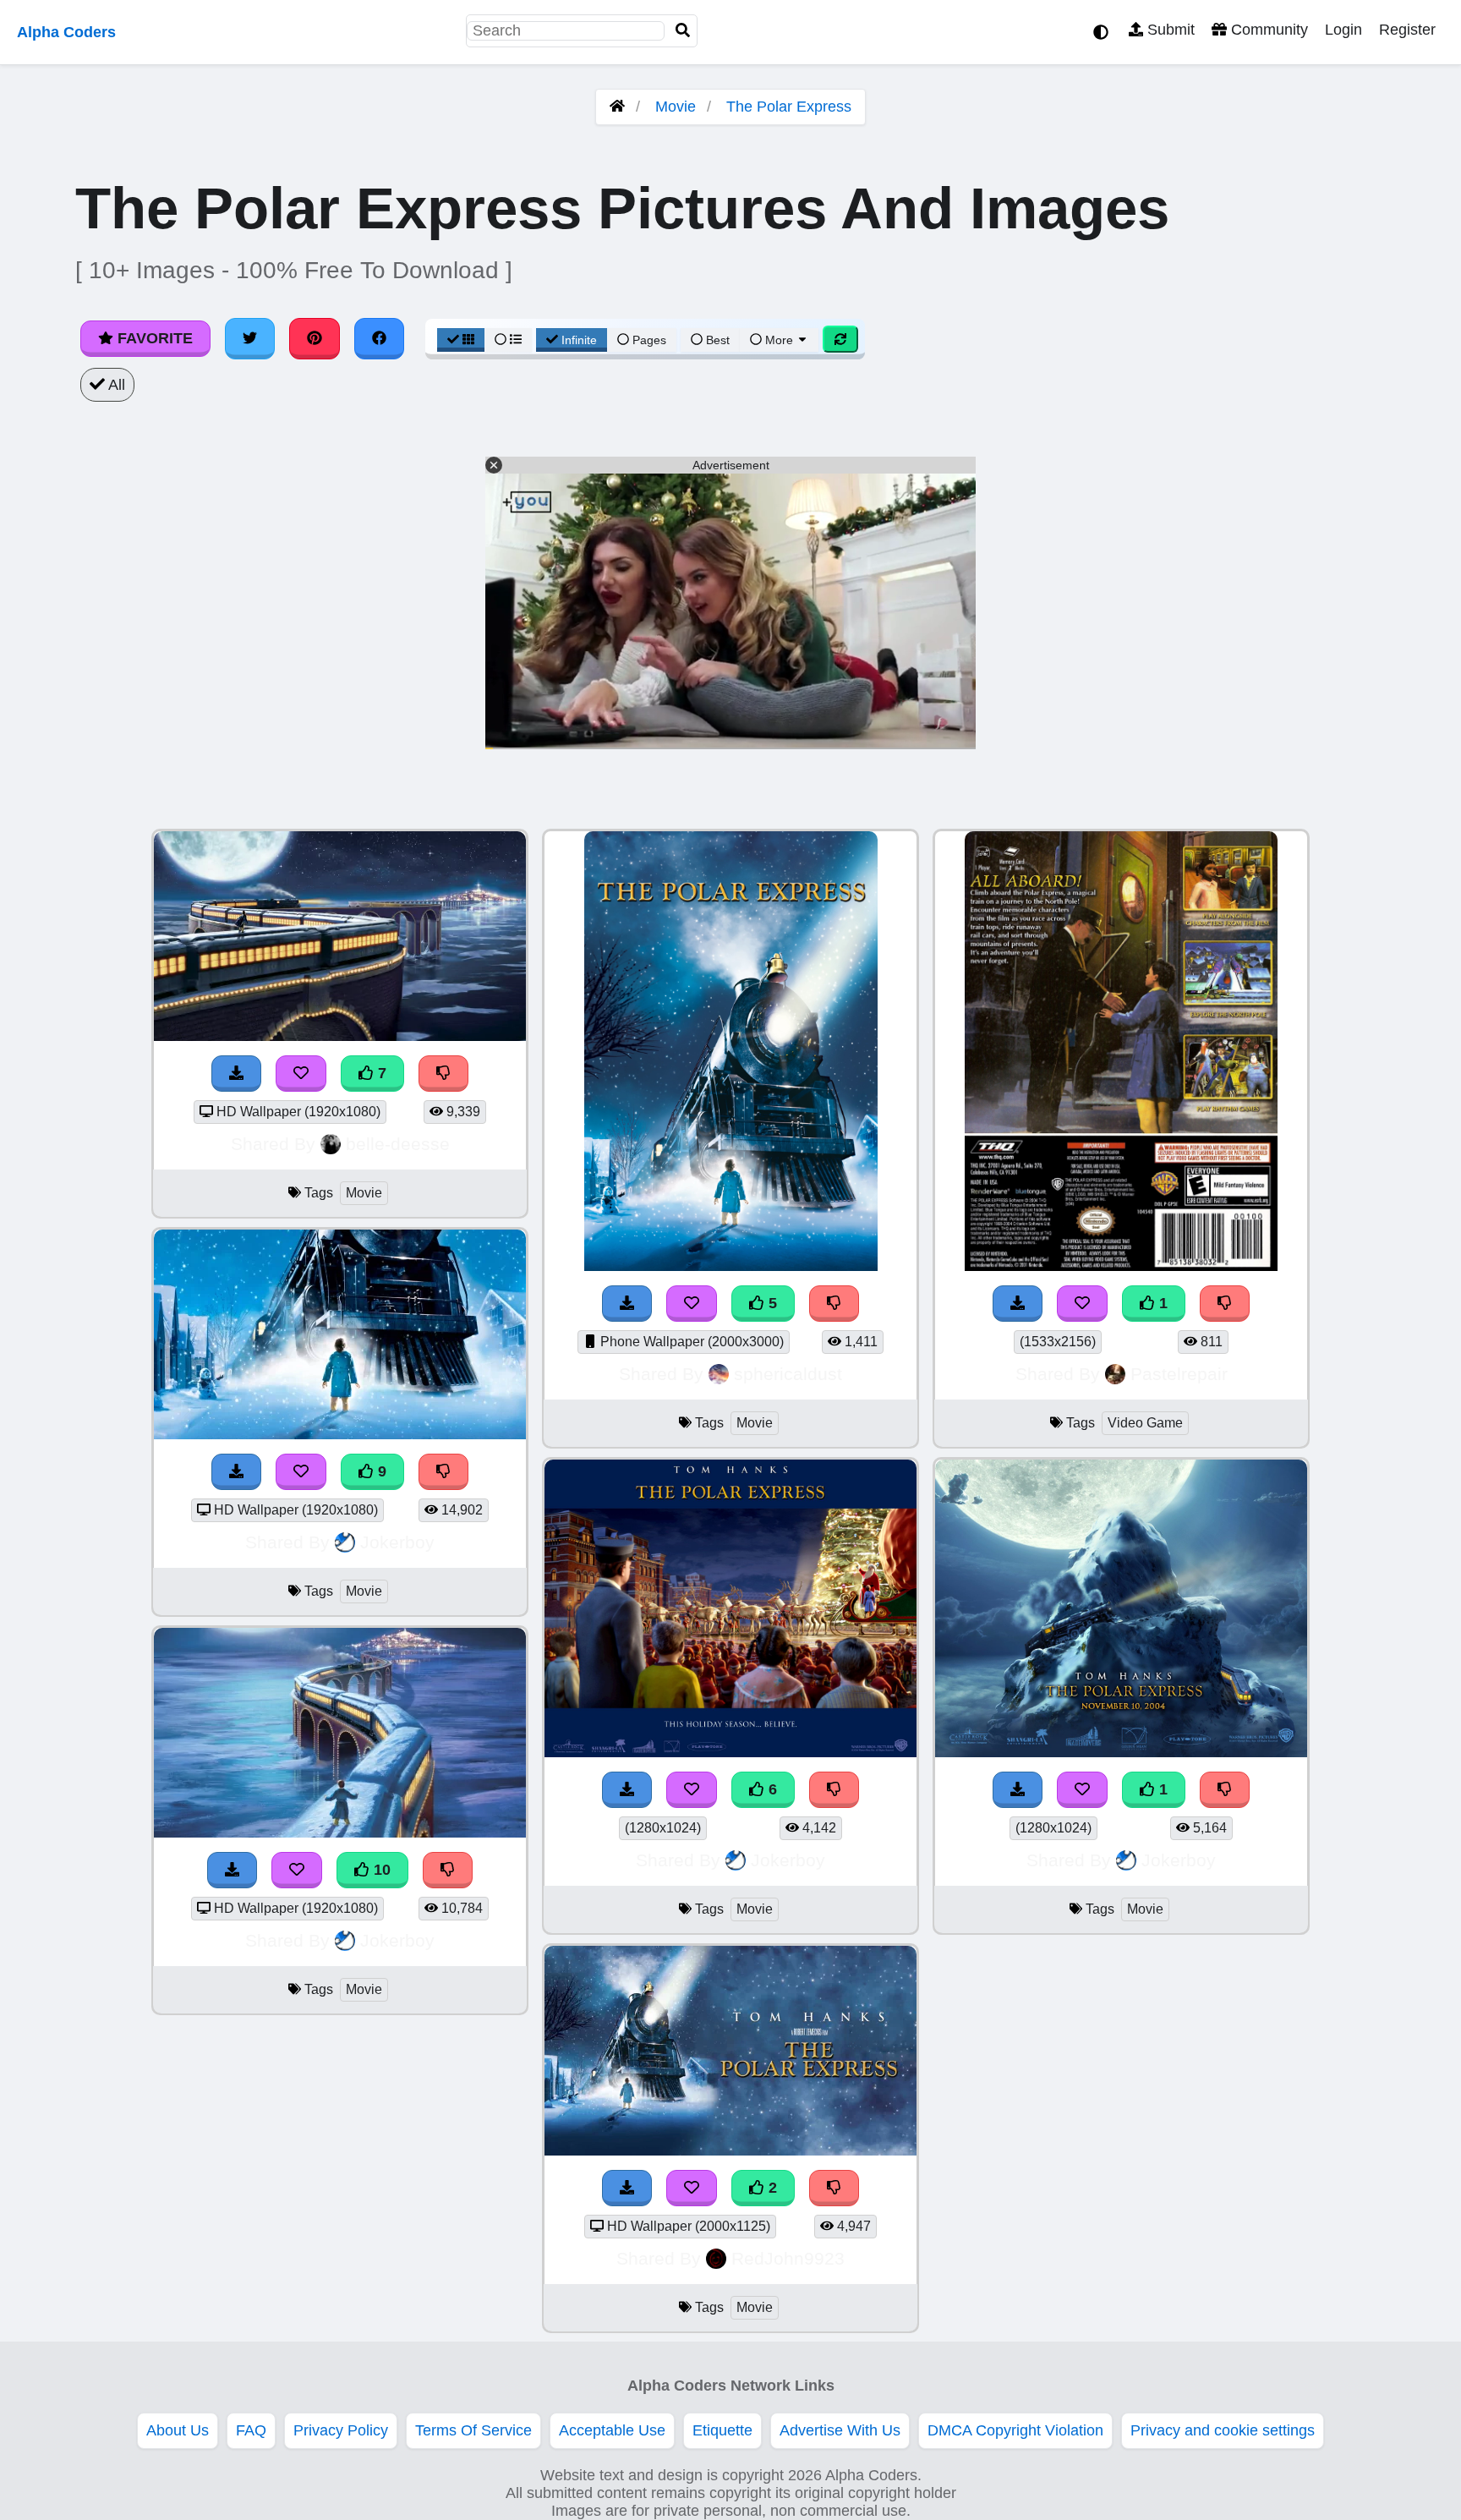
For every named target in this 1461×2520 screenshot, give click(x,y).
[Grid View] (461, 340)
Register (1407, 30)
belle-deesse (398, 1144)
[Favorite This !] (692, 2188)
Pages (649, 340)
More (779, 340)
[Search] (683, 31)
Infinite (579, 340)
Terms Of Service (473, 2430)
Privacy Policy (341, 2430)
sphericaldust (788, 1374)
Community (1267, 30)
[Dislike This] (834, 2188)
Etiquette (722, 2430)
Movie (676, 107)
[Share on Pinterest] (315, 338)
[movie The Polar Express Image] (1121, 1752)
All (115, 385)
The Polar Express (789, 107)
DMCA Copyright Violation (1015, 2430)
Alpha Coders (66, 32)
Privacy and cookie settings (1223, 2430)
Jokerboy (397, 1542)
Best (716, 340)
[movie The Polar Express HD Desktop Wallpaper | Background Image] (730, 2150)
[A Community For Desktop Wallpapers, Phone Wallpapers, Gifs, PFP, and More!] (617, 107)
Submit (1169, 30)
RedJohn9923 (788, 2258)
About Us (178, 2430)
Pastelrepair (1179, 1374)
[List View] (508, 340)
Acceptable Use (612, 2430)
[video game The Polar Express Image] (1121, 1266)
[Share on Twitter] (250, 338)
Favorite (153, 338)
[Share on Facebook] (380, 338)
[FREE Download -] (627, 2188)
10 (380, 1870)
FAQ (251, 2430)
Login (1343, 30)
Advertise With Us (840, 2430)
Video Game (1145, 1423)
